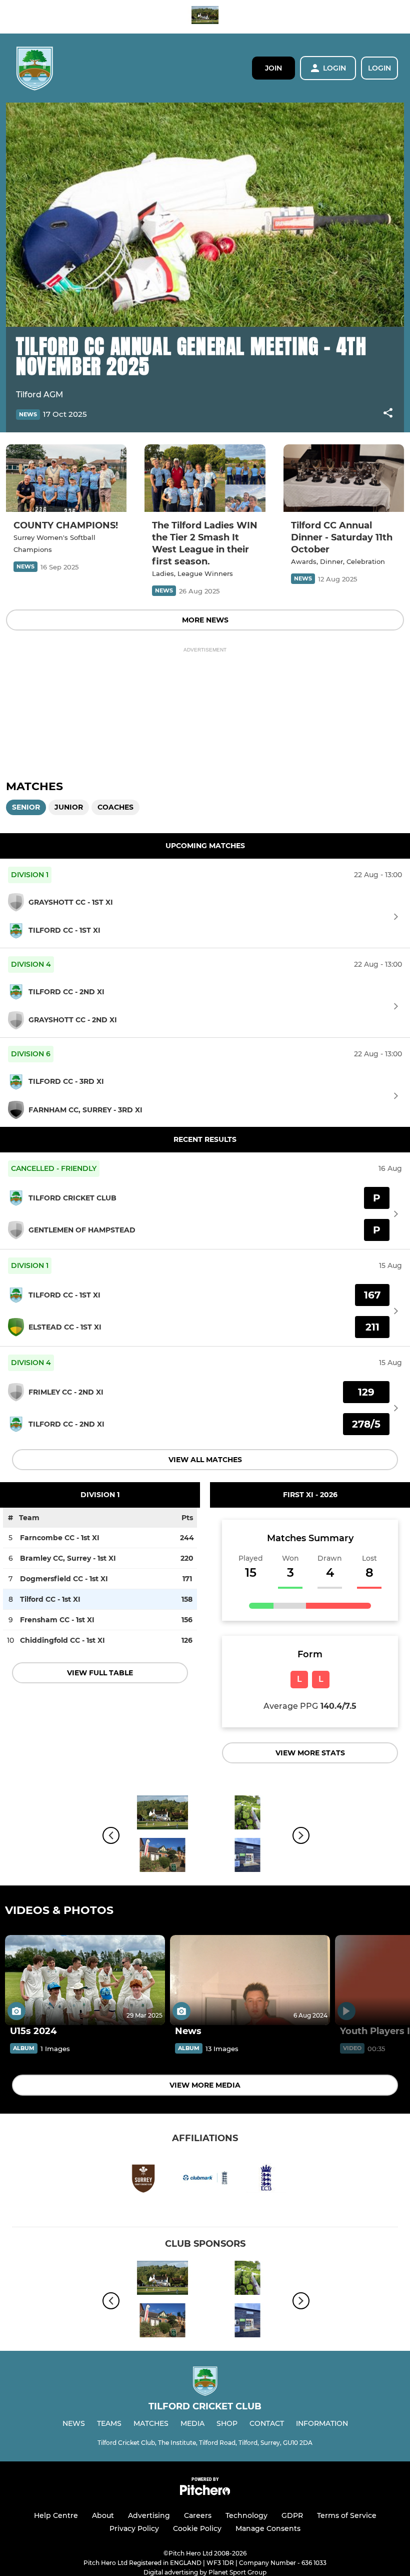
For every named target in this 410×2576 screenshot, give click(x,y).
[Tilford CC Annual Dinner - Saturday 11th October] (344, 478)
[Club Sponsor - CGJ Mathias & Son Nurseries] (247, 1814)
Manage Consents (268, 2528)
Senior (26, 807)
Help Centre (56, 2515)
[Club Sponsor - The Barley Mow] (205, 17)
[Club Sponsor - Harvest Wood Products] (247, 1857)
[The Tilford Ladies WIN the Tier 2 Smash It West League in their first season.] (205, 478)
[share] (388, 414)
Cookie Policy (197, 2528)
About (103, 2515)
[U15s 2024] (85, 1980)
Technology (246, 2515)
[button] (388, 415)
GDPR (292, 2515)
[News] (250, 1980)
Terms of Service (347, 2515)
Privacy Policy (134, 2528)
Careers (198, 2515)
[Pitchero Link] (205, 2493)
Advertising (149, 2515)
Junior (69, 807)
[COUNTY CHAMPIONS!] (66, 478)
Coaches (115, 807)
